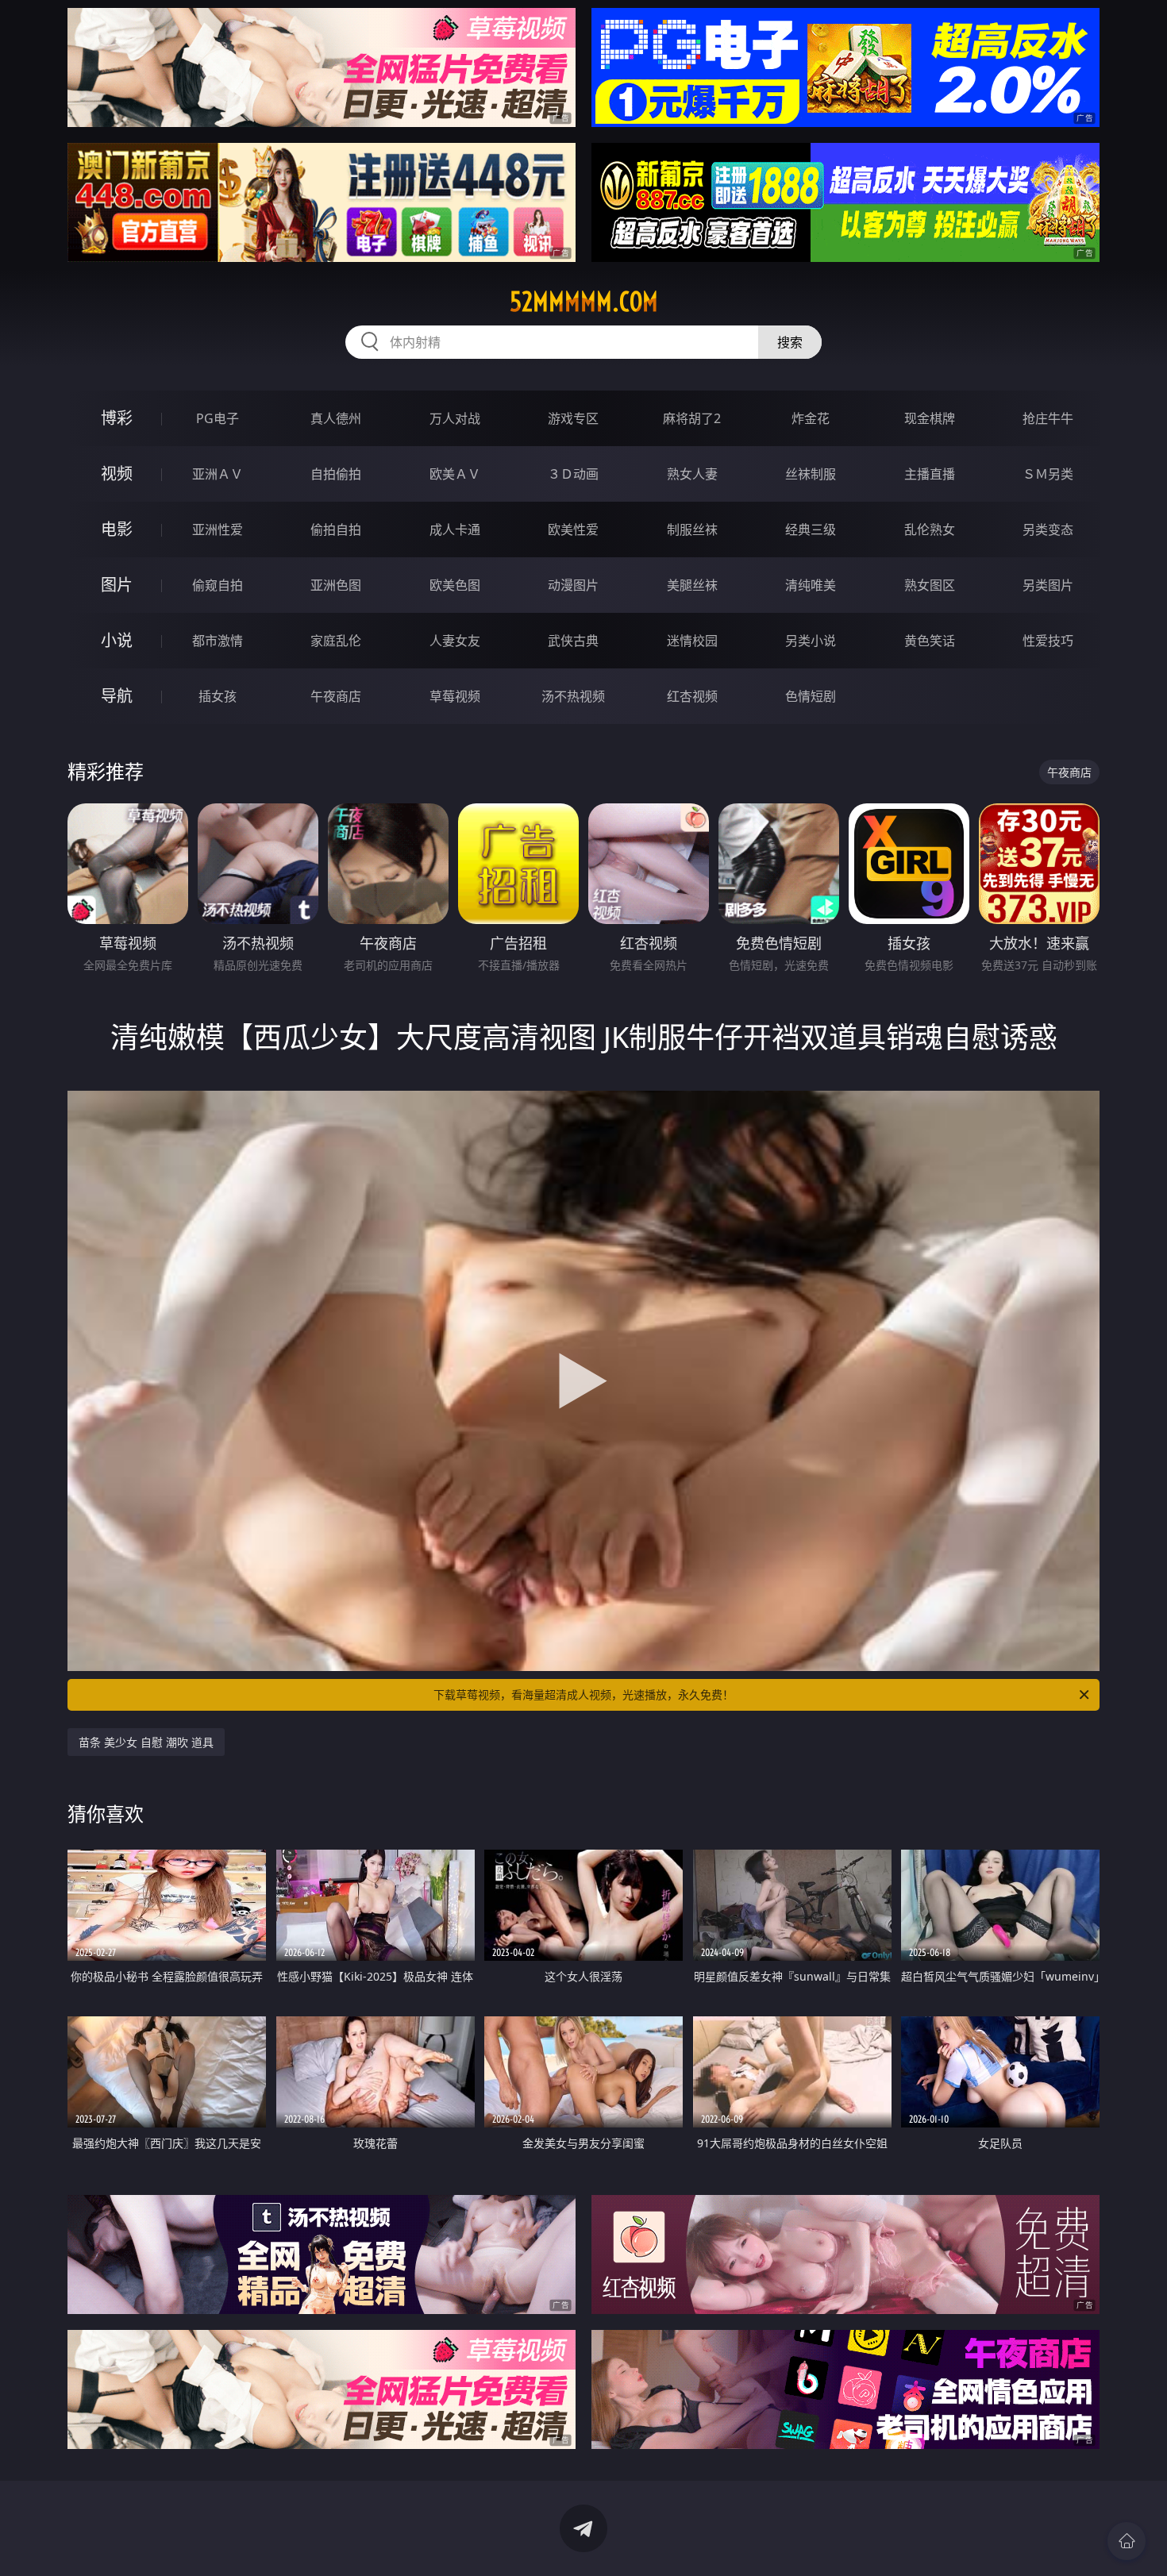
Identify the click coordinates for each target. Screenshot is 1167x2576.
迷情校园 (692, 641)
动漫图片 (573, 585)
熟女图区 (930, 585)
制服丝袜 (692, 529)
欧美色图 (455, 585)
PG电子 (218, 418)
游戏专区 (573, 418)
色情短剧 (811, 696)
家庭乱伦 (336, 641)
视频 (117, 474)
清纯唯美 (811, 585)
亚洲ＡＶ (218, 474)
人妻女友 (455, 641)
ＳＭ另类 (1048, 474)
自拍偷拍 (336, 474)
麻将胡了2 (692, 418)
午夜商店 (336, 696)
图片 (117, 585)
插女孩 (218, 696)
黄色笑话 (930, 641)
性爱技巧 (1048, 641)
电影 (117, 529)
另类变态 (1048, 529)
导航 (117, 696)
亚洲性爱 (218, 529)
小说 (117, 640)
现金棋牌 (930, 418)
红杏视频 (692, 696)
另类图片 (1048, 585)
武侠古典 (573, 641)
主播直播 (930, 474)
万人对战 (455, 418)
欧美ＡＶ (455, 474)
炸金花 (811, 418)
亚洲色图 (336, 585)
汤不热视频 (573, 696)
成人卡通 (455, 529)
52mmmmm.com (584, 302)
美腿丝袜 (692, 585)
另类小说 (811, 641)
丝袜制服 (811, 474)
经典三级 (811, 529)
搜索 (790, 342)
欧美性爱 (573, 529)
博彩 (117, 418)
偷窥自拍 (218, 585)
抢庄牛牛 (1048, 418)
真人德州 (336, 418)
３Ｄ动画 (573, 474)
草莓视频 (455, 696)
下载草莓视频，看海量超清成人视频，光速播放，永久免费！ (583, 1694)
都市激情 (218, 641)
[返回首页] (1127, 2541)
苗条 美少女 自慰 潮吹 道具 (146, 1742)
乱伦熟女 (930, 529)
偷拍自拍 (336, 529)
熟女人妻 (692, 474)
